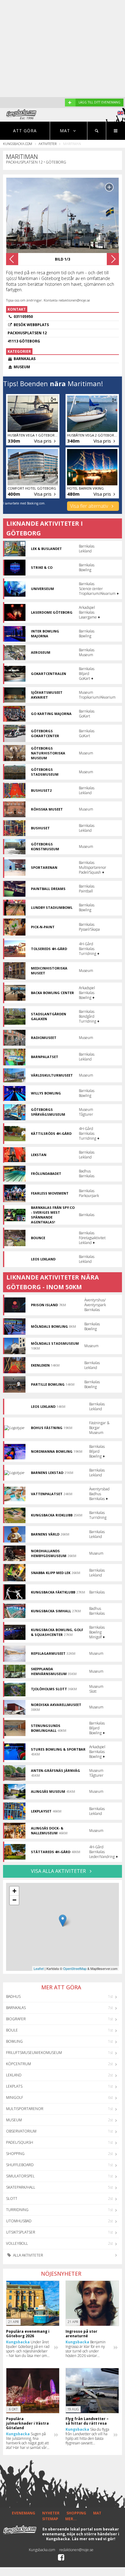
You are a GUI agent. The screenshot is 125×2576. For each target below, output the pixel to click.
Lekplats (14, 2086)
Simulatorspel (20, 2176)
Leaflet (39, 1968)
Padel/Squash (20, 2142)
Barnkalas (16, 2008)
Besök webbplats (31, 325)
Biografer (16, 2019)
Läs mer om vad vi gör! (94, 2539)
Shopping (15, 2154)
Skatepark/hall (21, 2187)
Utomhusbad (19, 2221)
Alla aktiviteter (28, 2255)
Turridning (17, 2210)
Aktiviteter (47, 144)
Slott (12, 2198)
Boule (12, 2030)
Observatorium (21, 2131)
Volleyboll (17, 2243)
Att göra (25, 131)
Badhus (13, 1996)
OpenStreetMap (75, 1968)
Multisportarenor (25, 2109)
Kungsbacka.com (18, 144)
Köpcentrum (19, 2064)
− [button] (14, 1900)
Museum (14, 2120)
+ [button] (14, 1891)
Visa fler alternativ (90, 506)
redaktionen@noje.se (76, 2550)
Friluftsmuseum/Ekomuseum (34, 2053)
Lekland (14, 2075)
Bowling (14, 2041)
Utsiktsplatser (21, 2232)
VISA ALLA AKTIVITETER (59, 1871)
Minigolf (15, 2097)
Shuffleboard (20, 2165)
